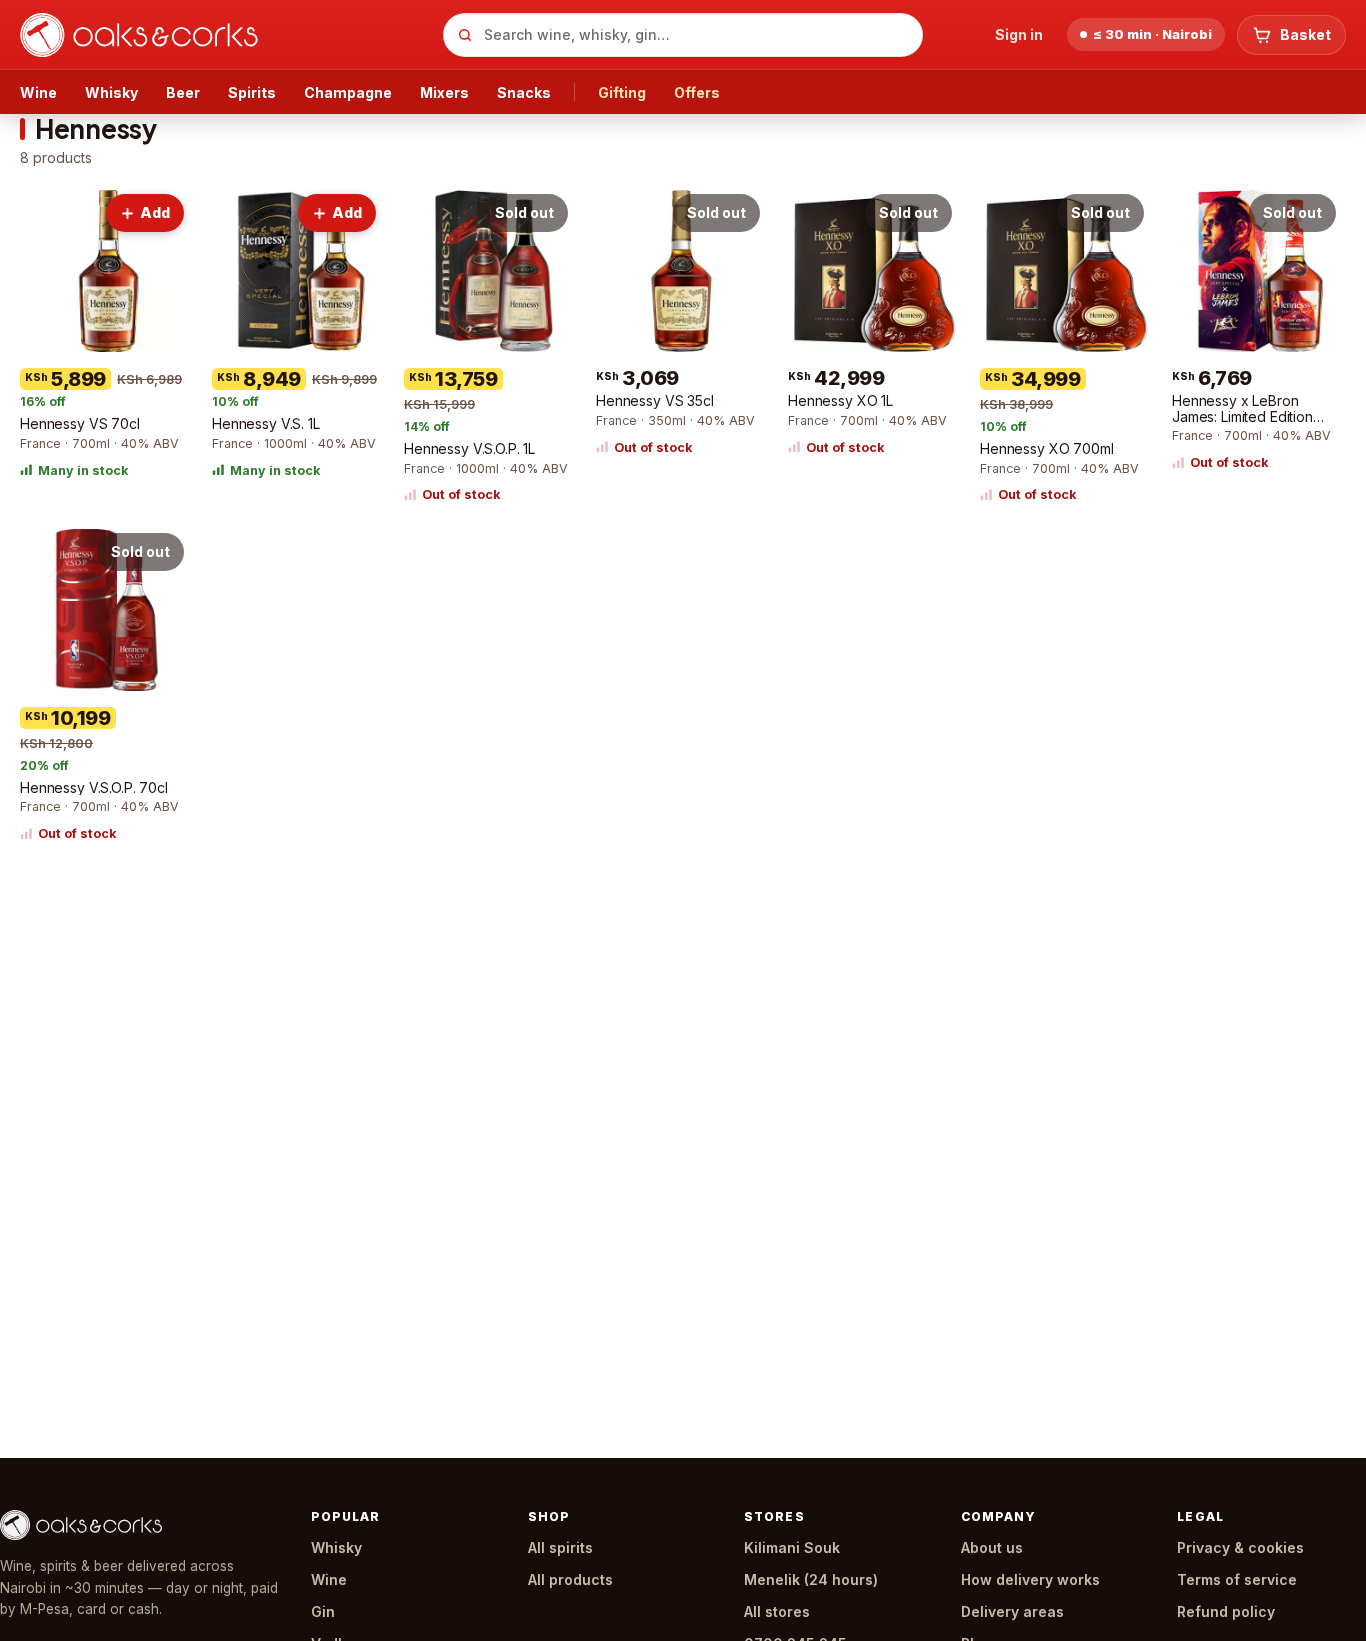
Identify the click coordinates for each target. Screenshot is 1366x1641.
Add (155, 212)
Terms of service (1237, 1579)
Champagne (348, 92)
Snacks (524, 92)
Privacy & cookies (1240, 1547)
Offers (697, 92)
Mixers (444, 92)
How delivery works (1030, 1579)
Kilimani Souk (792, 1547)
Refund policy (1226, 1611)
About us (992, 1547)
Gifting (622, 92)
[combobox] (683, 35)
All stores (777, 1611)
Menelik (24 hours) (811, 1579)
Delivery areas (1012, 1611)
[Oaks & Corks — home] (223, 35)
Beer (183, 92)
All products (570, 1579)
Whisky (111, 92)
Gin (323, 1611)
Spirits (252, 92)
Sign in (1019, 34)
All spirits (560, 1547)
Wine (38, 92)
